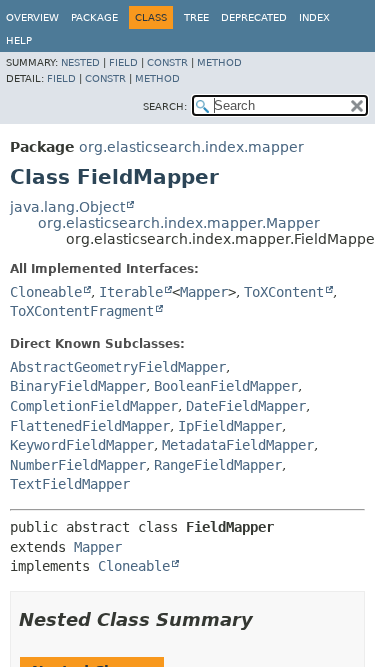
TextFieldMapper (70, 484)
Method (219, 62)
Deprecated (254, 17)
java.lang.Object (67, 207)
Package (94, 17)
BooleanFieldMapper (226, 386)
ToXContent (284, 292)
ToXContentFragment (82, 311)
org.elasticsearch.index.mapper (191, 147)
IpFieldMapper (230, 426)
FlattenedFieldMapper (90, 426)
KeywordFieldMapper (82, 445)
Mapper (204, 292)
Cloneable (46, 292)
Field (123, 62)
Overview (32, 17)
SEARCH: (165, 106)
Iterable (131, 292)
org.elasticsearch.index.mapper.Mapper (179, 223)
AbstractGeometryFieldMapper (118, 367)
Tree (196, 17)
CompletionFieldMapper (94, 406)
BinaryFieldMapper (78, 386)
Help (19, 40)
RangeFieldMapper (218, 465)
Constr (167, 62)
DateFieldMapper (246, 406)
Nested (80, 62)
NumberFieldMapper (78, 465)
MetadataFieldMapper (238, 445)
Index (314, 17)
